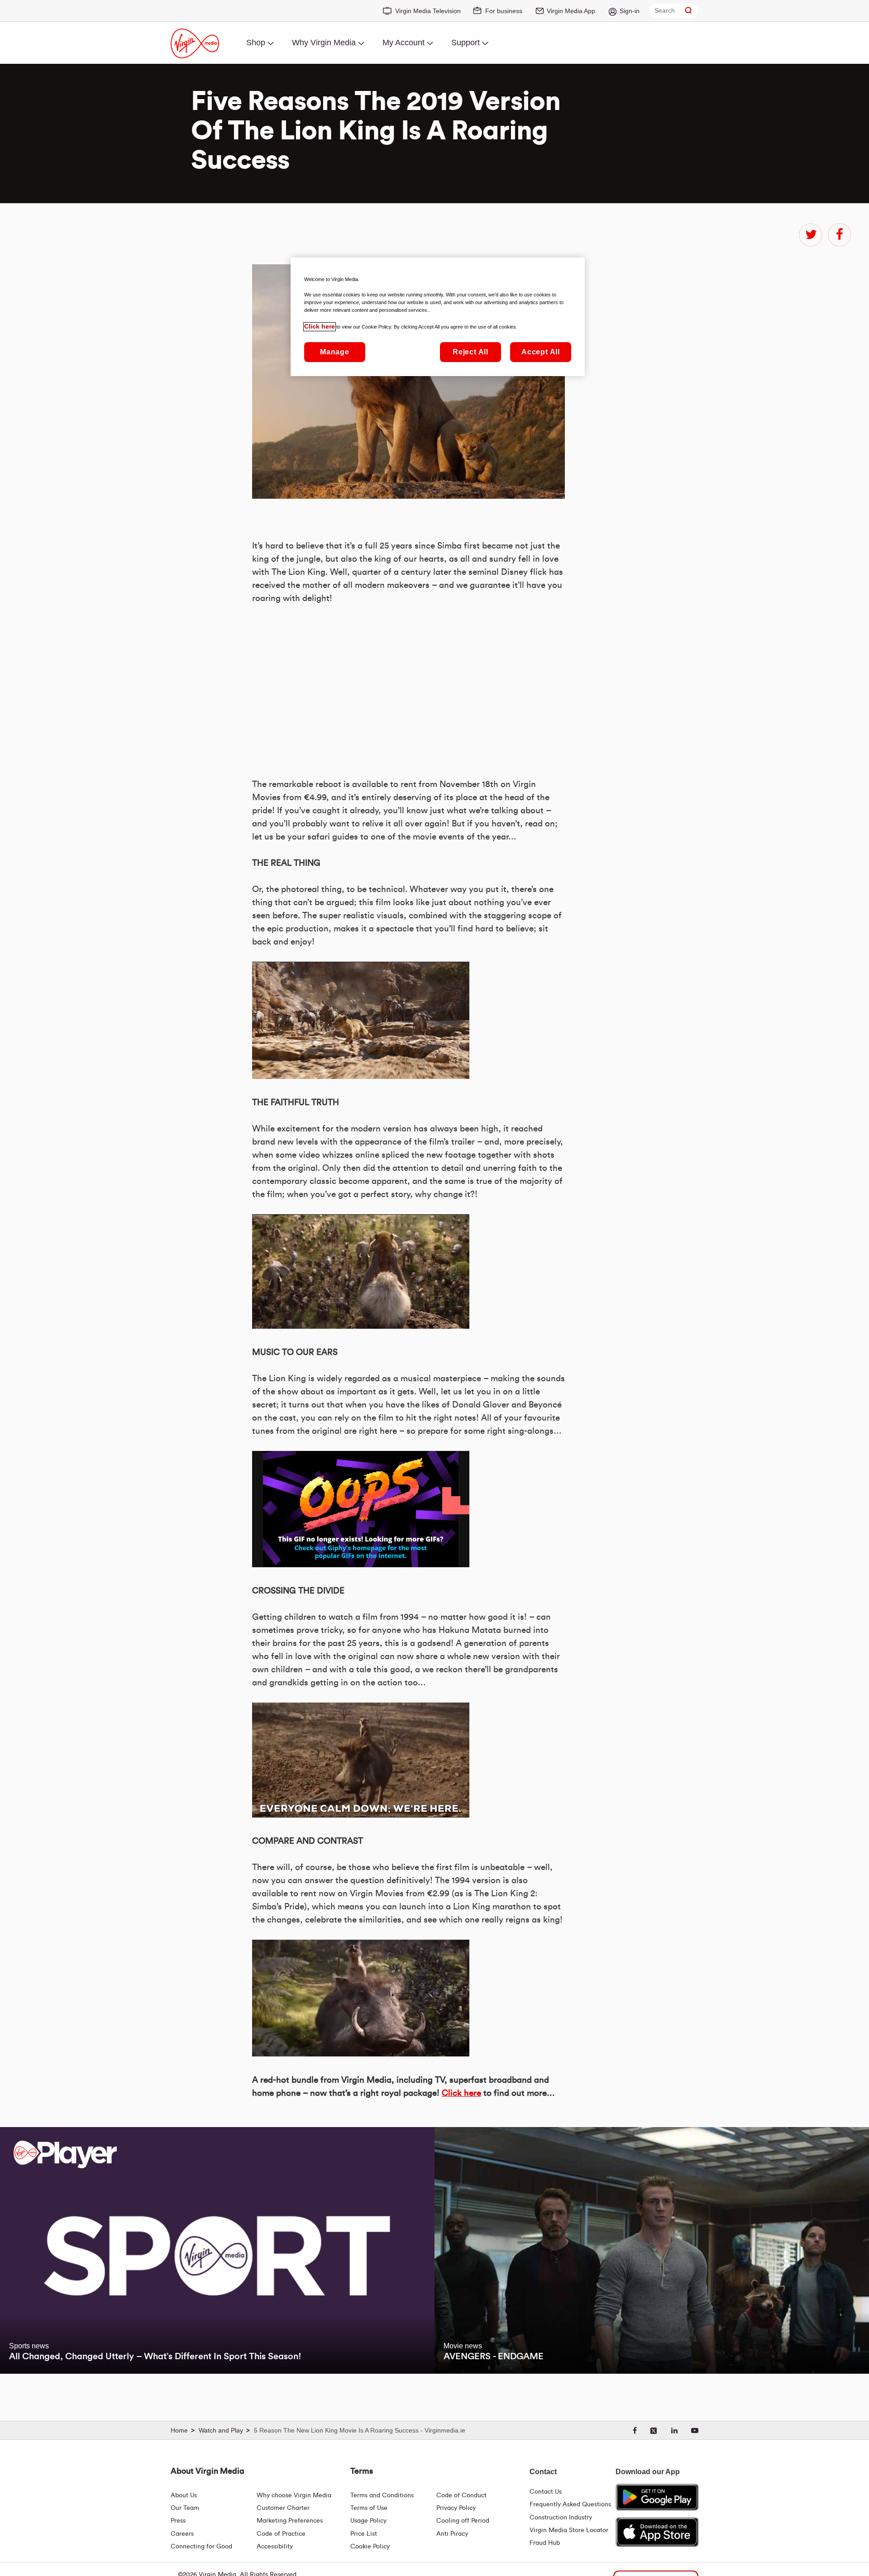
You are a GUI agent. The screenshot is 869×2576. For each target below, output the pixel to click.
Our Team (185, 2508)
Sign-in (630, 11)
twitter (811, 235)
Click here (461, 2093)
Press (178, 2521)
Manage (335, 352)
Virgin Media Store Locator (569, 2530)
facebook (840, 235)
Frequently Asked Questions (570, 2504)
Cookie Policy (370, 2547)
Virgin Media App (571, 11)
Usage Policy (368, 2521)
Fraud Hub (545, 2543)
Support (466, 43)
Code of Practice (281, 2534)
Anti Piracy (452, 2534)
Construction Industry (561, 2518)
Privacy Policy (456, 2508)
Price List (364, 2534)
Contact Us (546, 2492)
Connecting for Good (201, 2547)
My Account (403, 43)
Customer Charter (283, 2508)
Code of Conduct (461, 2495)
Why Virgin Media (324, 43)
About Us (184, 2495)
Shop (256, 43)
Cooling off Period (463, 2521)
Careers (182, 2534)
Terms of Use (369, 2508)
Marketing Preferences (290, 2521)
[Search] (688, 11)
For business (504, 11)
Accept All (541, 352)
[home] (184, 2431)
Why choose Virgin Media (294, 2495)
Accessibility (275, 2547)
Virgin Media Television (428, 11)
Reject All (470, 352)
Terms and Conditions (382, 2495)
